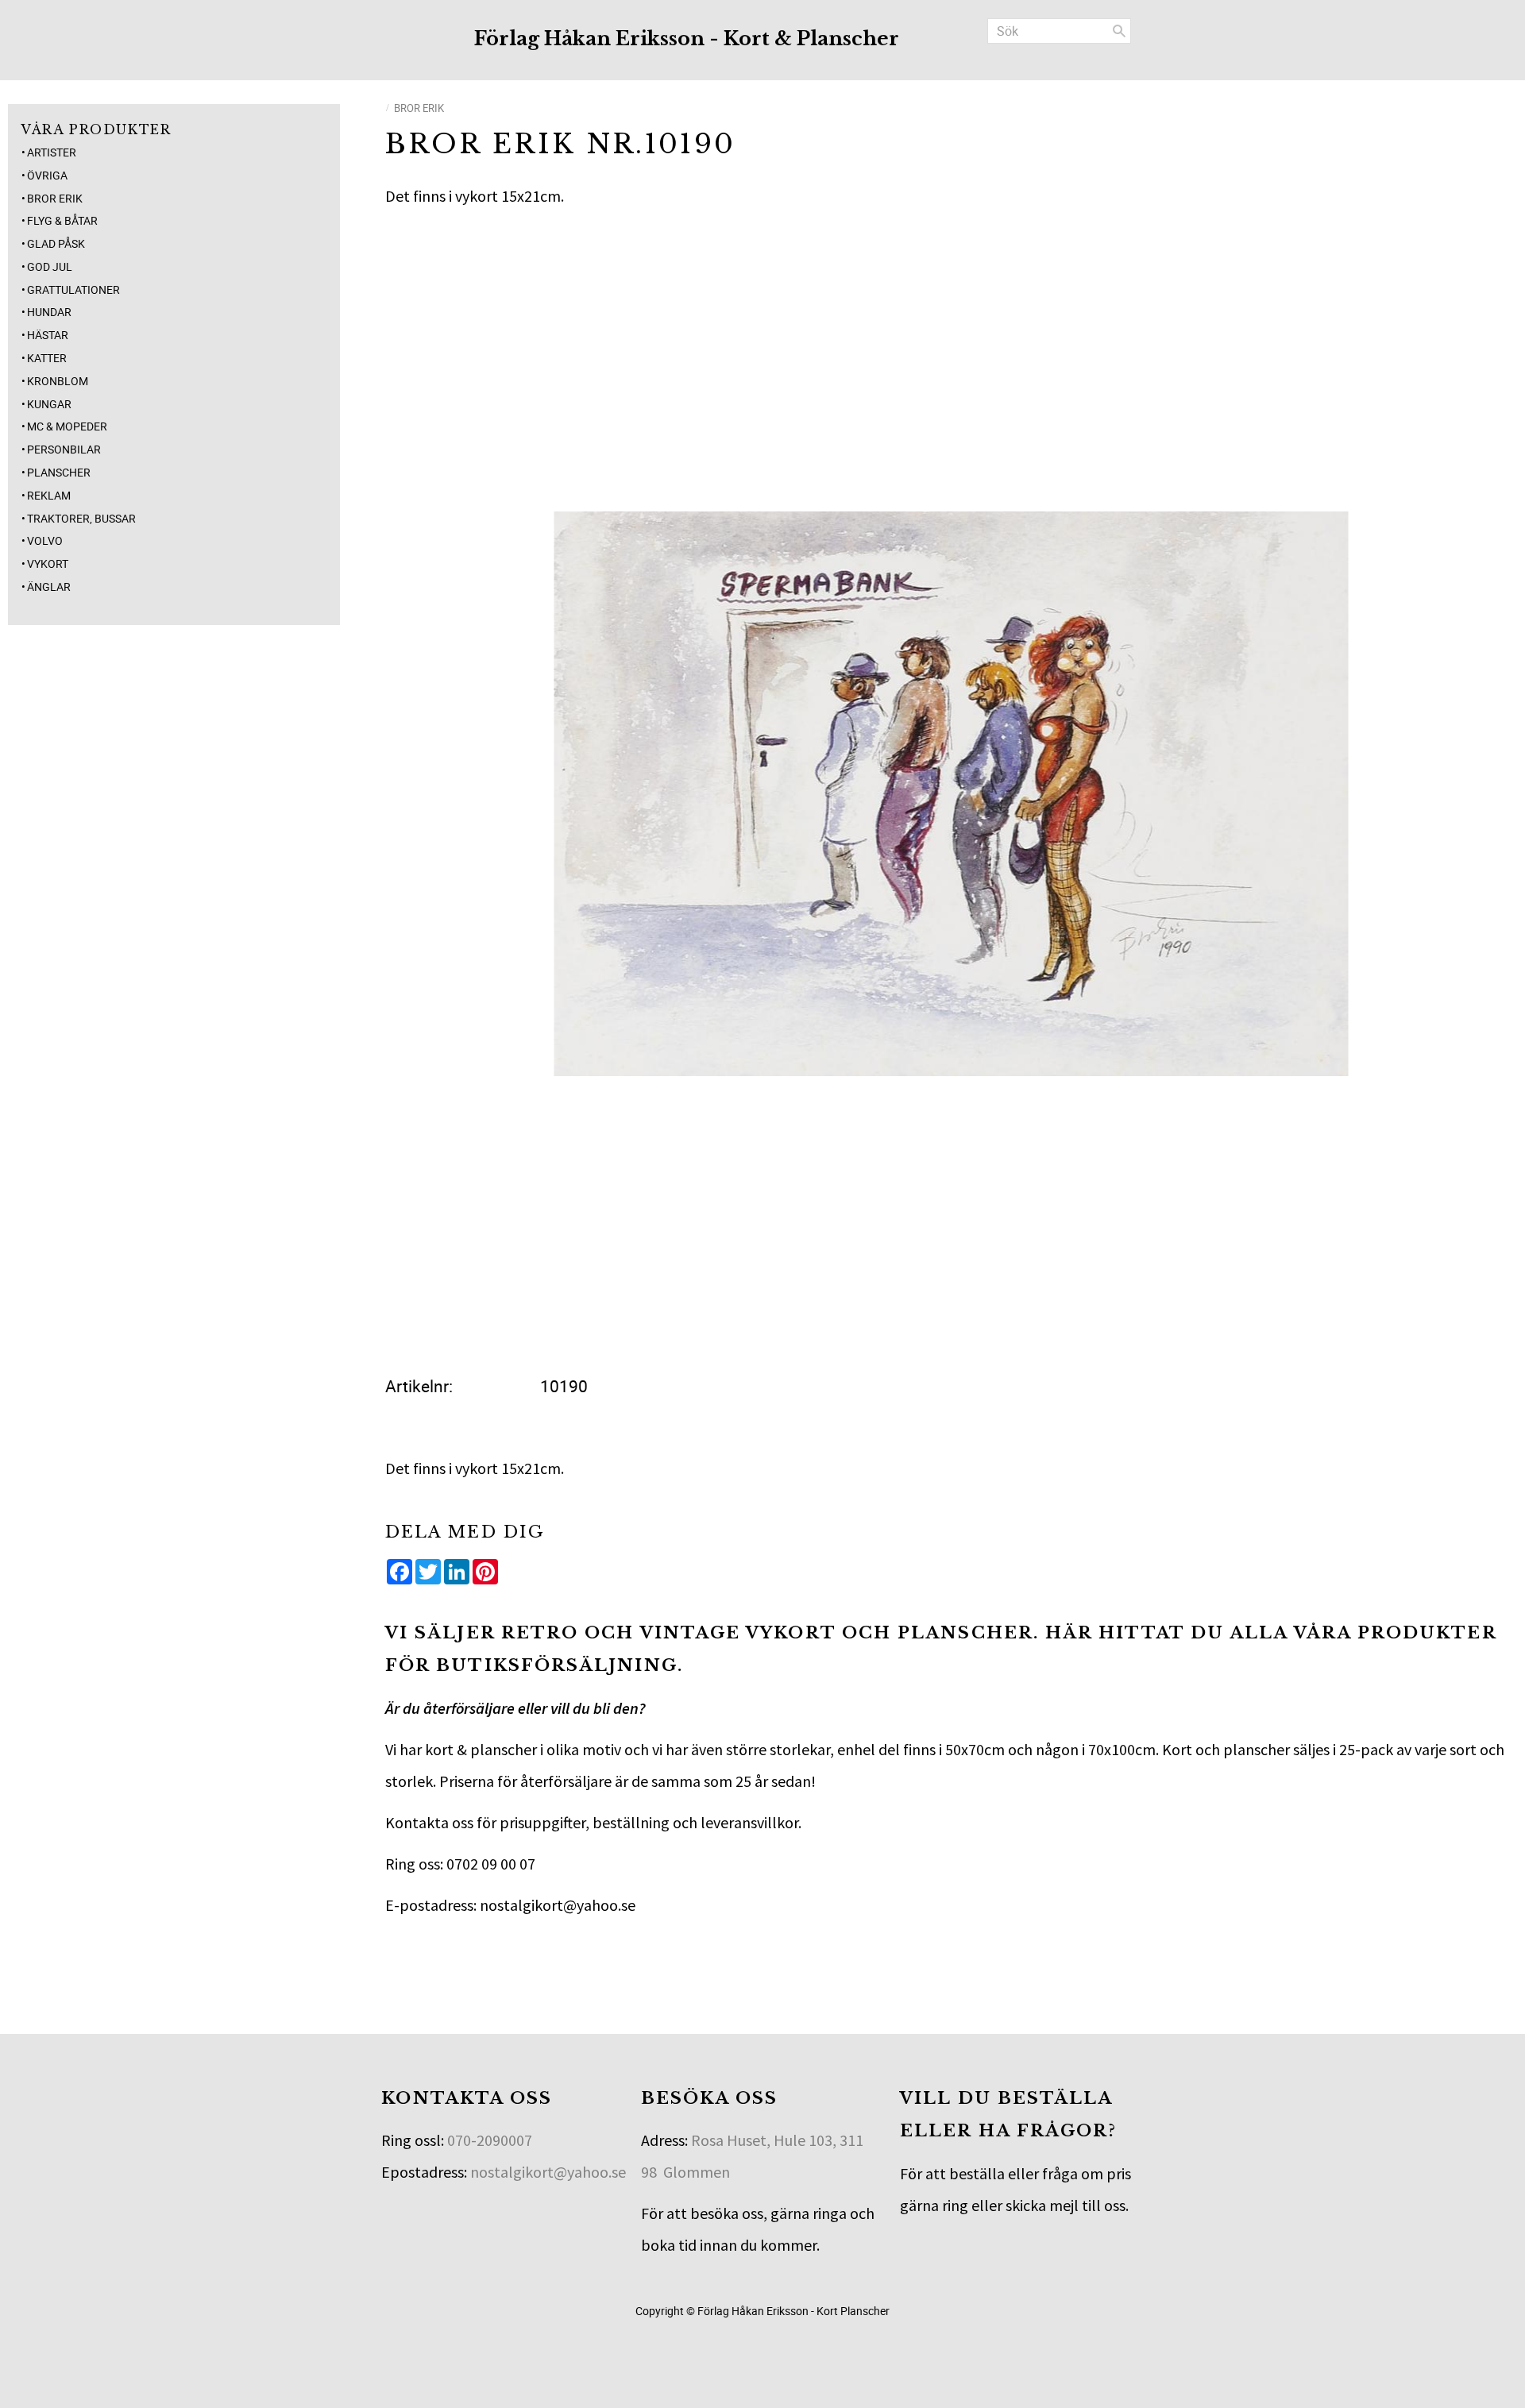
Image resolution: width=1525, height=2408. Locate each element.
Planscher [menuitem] (59, 472)
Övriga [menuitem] (47, 175)
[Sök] (1119, 31)
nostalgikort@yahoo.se (548, 2172)
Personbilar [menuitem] (64, 449)
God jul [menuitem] (50, 266)
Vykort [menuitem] (48, 563)
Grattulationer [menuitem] (73, 289)
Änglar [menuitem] (49, 587)
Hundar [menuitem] (49, 312)
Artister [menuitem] (52, 152)
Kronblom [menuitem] (58, 381)
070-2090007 (490, 2140)
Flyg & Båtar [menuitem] (62, 220)
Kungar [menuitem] (49, 404)
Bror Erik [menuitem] (55, 198)
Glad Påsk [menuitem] (56, 243)
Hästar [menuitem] (48, 335)
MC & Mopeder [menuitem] (67, 426)
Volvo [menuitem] (45, 540)
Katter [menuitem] (47, 358)
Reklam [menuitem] (49, 495)
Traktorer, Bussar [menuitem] (81, 518)
